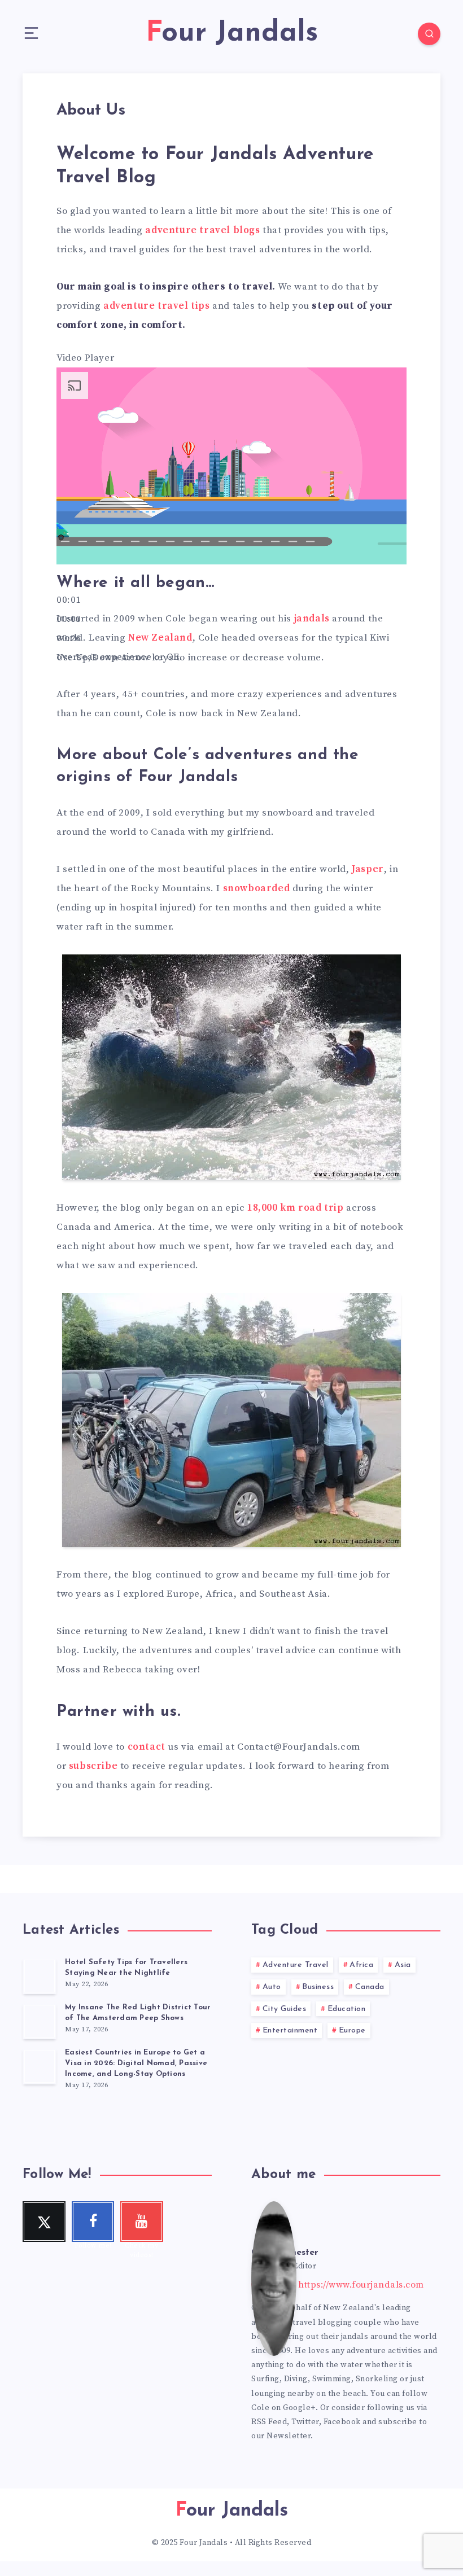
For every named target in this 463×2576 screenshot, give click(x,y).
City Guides (285, 2009)
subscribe (93, 1766)
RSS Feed (269, 2422)
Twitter (305, 2422)
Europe (352, 2030)
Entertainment (290, 2030)
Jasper (368, 869)
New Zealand (160, 638)
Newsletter (289, 2436)
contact (147, 1747)
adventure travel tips (157, 306)
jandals (312, 619)
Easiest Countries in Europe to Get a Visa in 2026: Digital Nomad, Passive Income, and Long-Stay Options (136, 2063)
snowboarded (257, 888)
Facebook (342, 2422)
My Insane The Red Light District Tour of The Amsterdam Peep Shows (138, 2013)
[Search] (429, 34)
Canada (370, 1987)
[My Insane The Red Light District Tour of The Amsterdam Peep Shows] (40, 2021)
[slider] (190, 658)
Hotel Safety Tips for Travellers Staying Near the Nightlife (126, 1968)
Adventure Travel (296, 1965)
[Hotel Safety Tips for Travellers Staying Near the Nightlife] (40, 1976)
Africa (361, 1965)
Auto (272, 1987)
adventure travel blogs (202, 230)
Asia (403, 1965)
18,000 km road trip (295, 1208)
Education (347, 2009)
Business (318, 1987)
